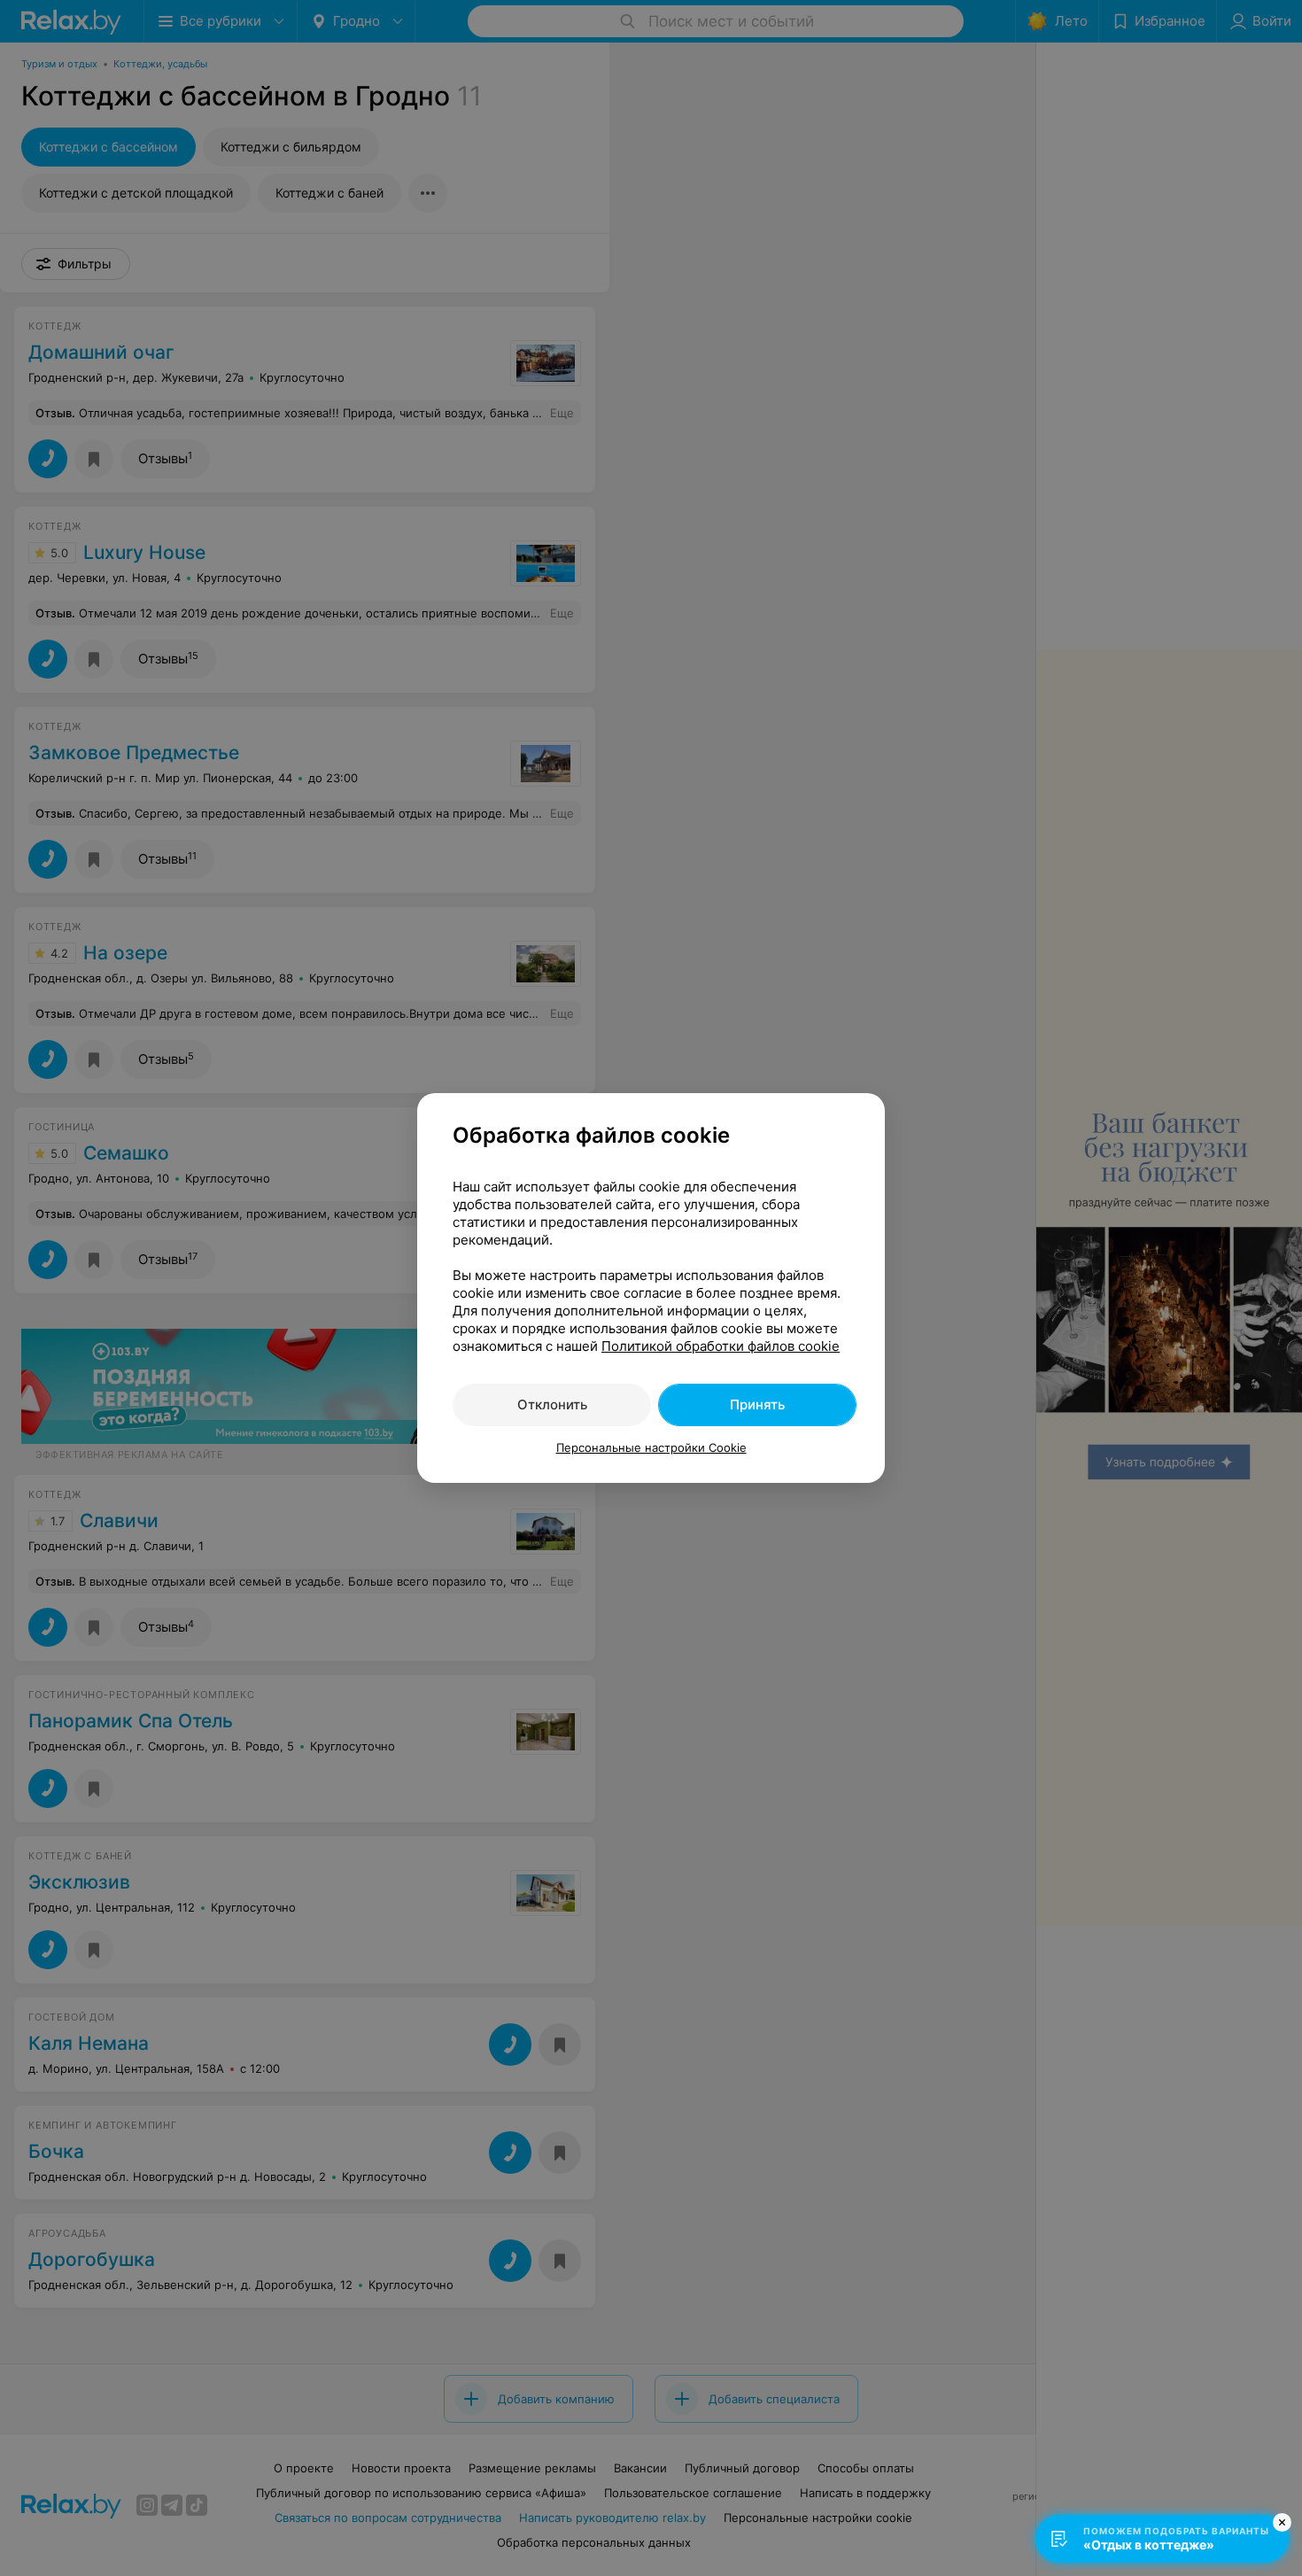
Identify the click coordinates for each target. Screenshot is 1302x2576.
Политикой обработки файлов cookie (721, 1346)
